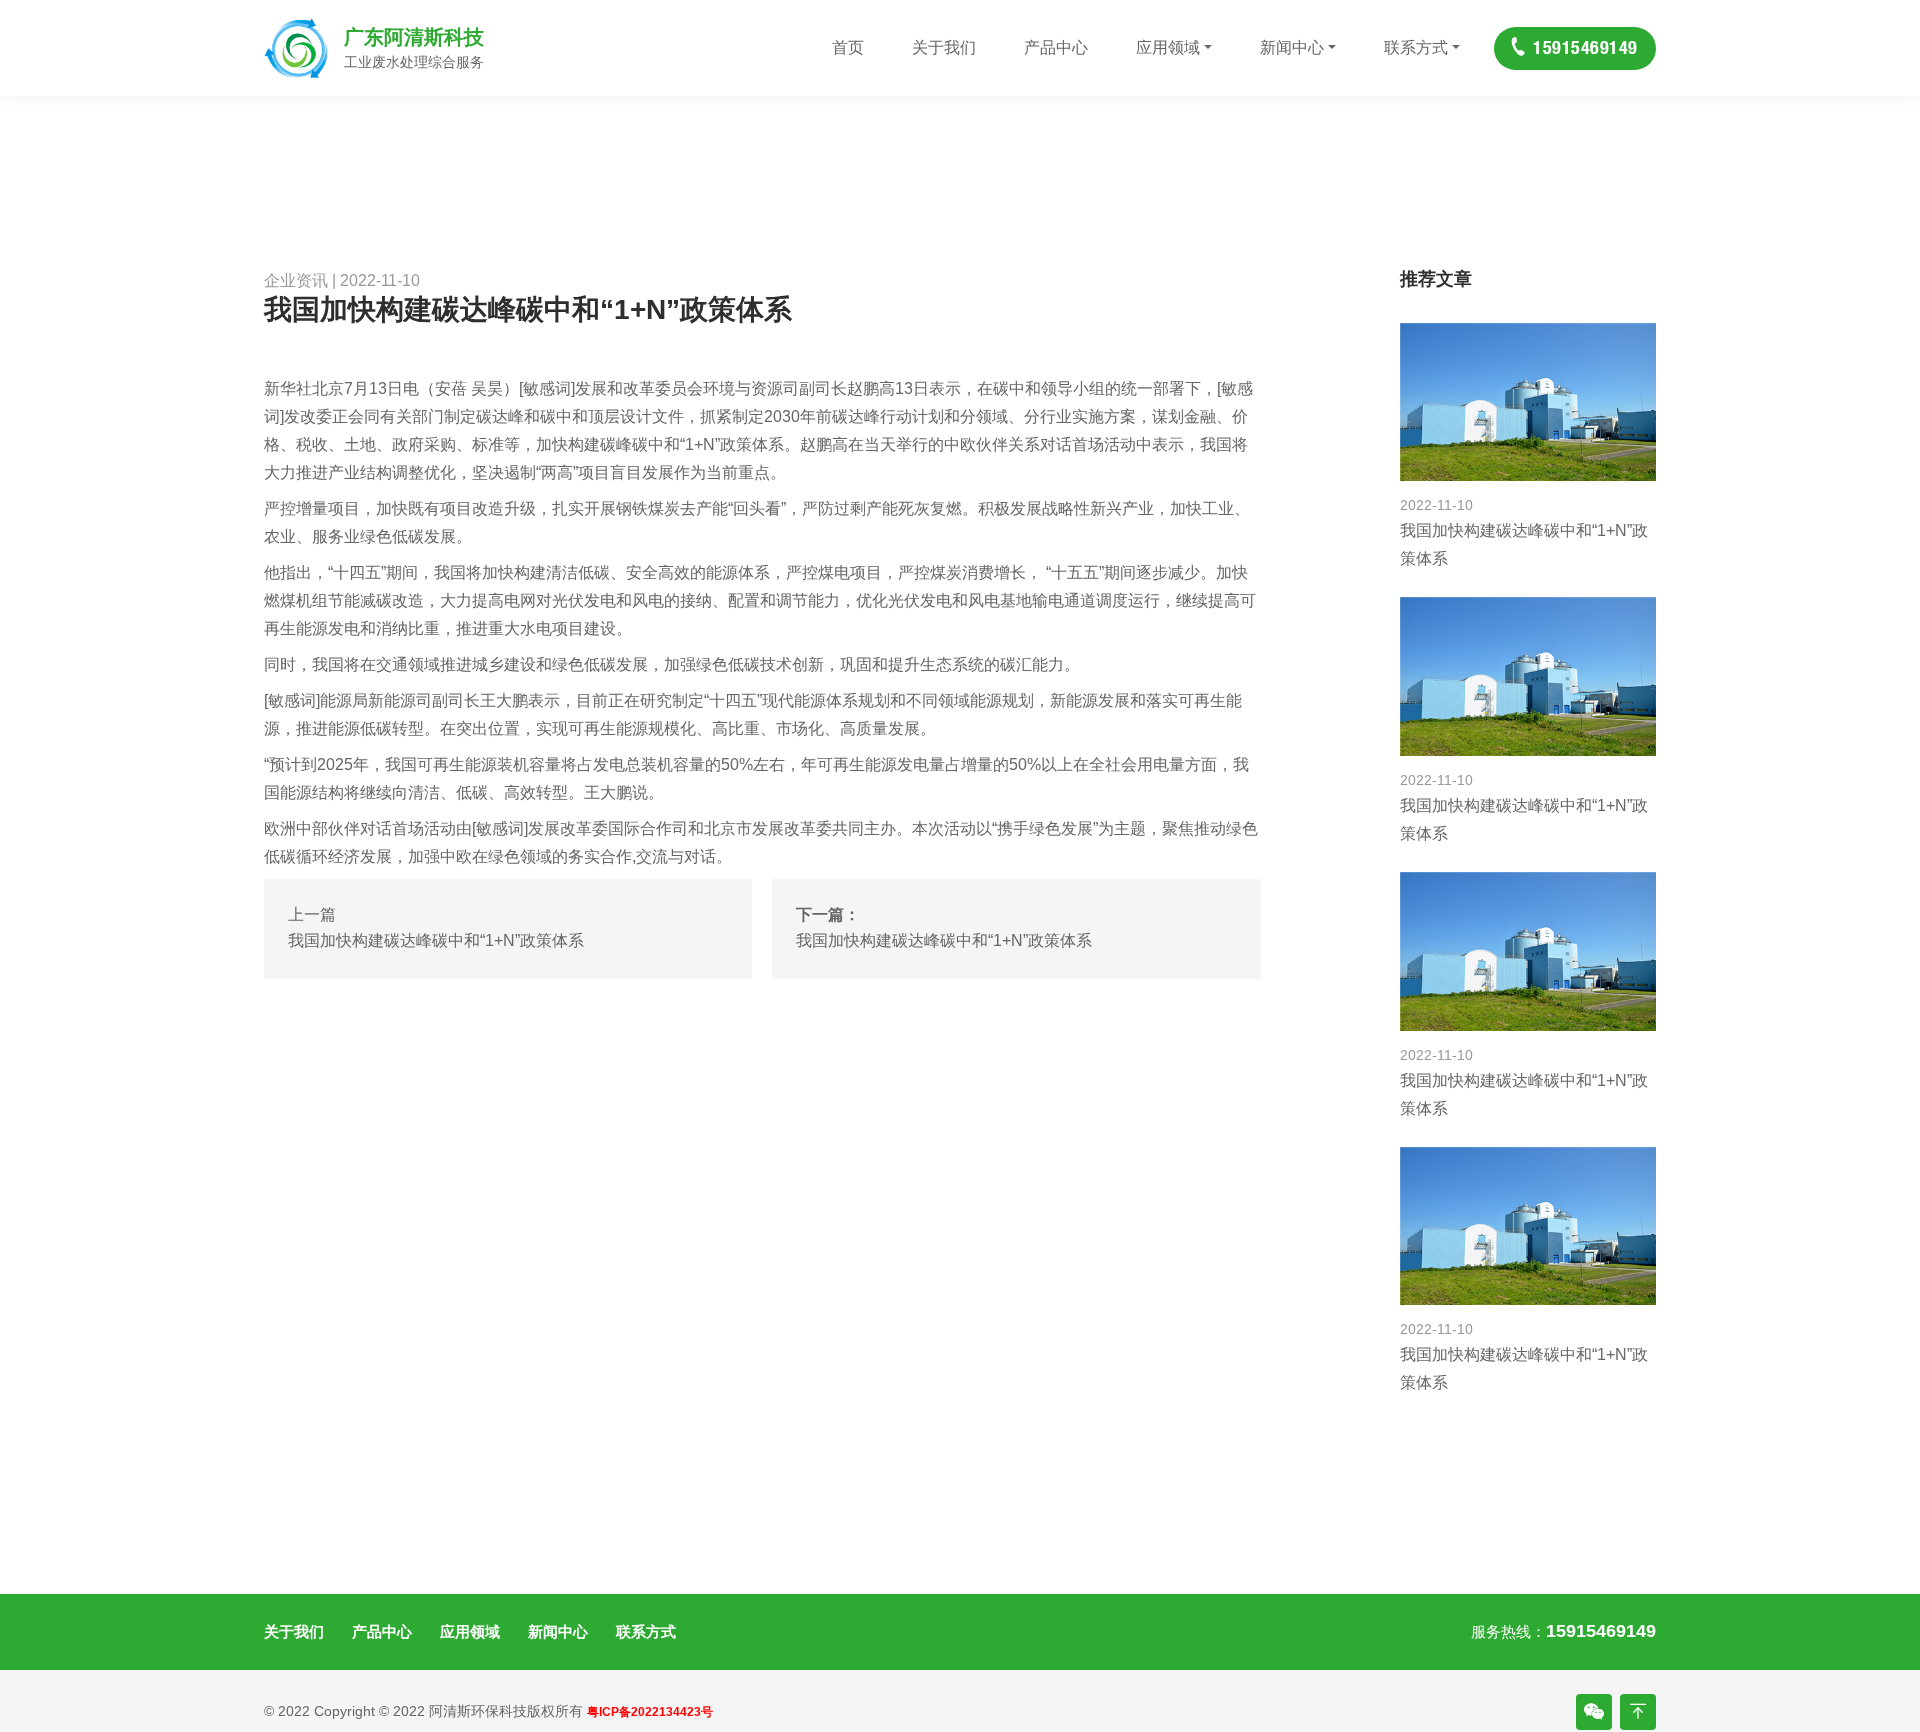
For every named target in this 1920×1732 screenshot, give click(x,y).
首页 (848, 47)
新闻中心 (1292, 47)
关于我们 (944, 47)
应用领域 (1168, 47)
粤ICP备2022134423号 (650, 1712)
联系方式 (1416, 47)
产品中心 (1056, 47)
